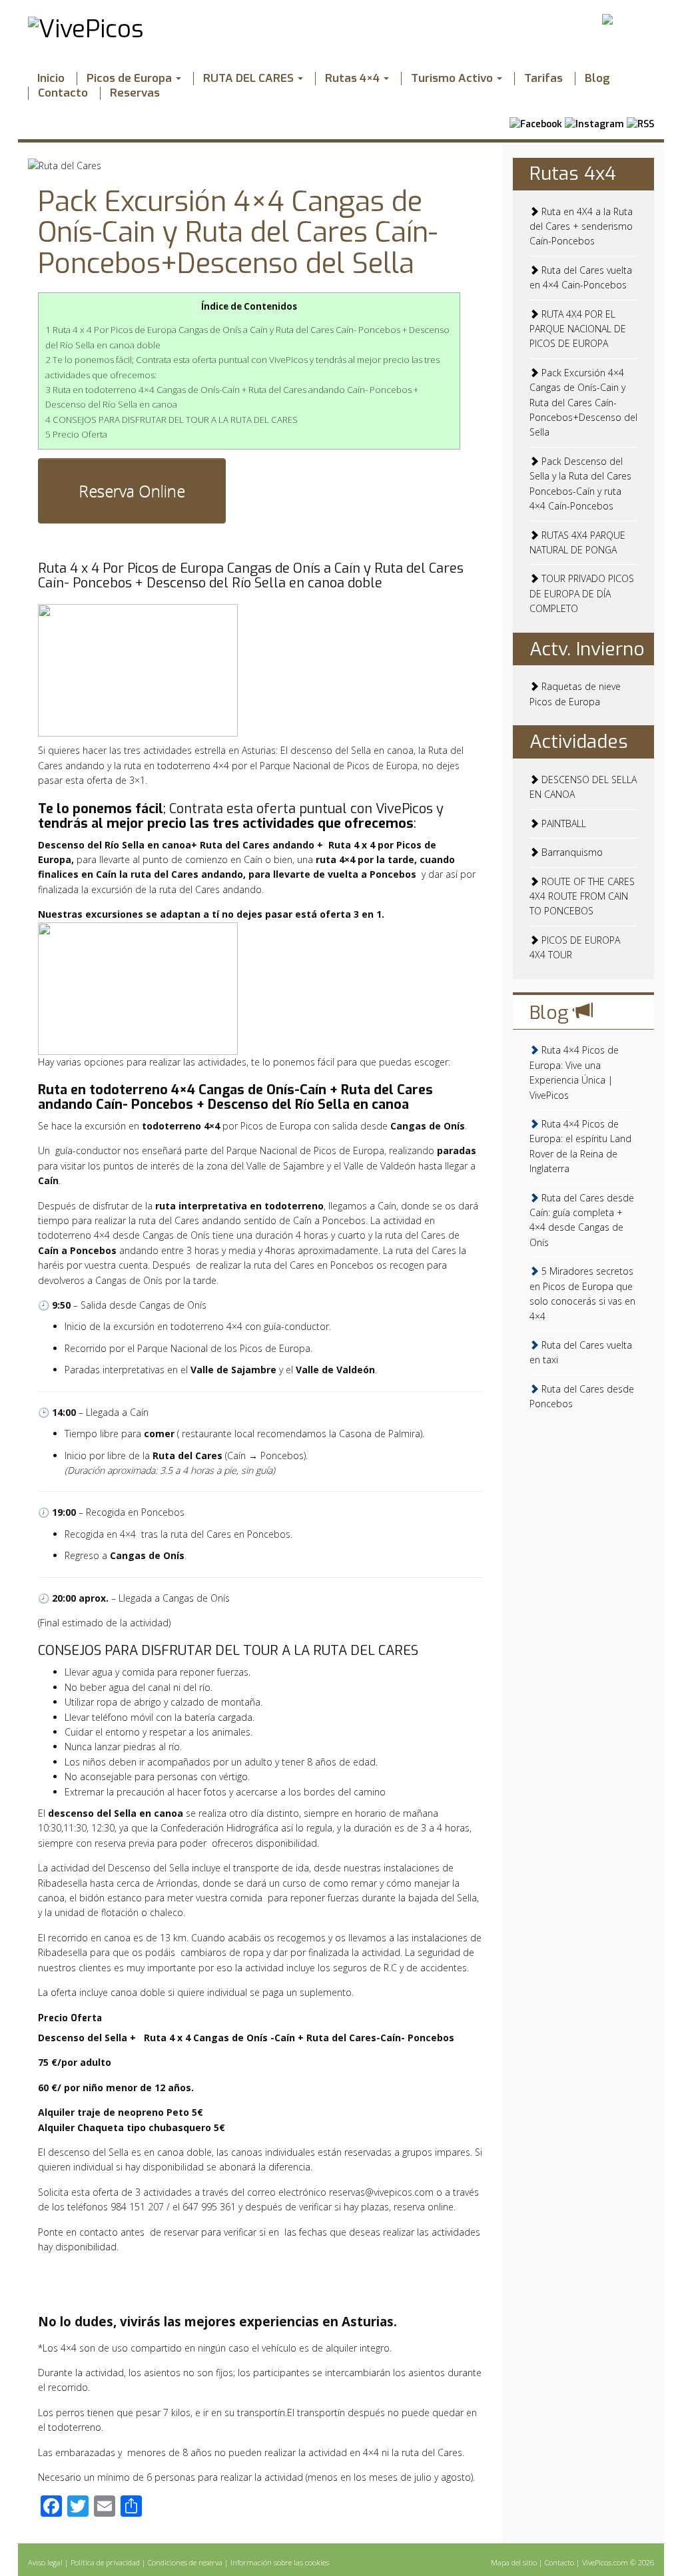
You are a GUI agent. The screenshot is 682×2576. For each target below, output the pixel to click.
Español (636, 18)
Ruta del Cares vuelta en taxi (581, 1352)
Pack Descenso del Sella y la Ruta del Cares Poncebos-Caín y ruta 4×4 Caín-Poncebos (580, 483)
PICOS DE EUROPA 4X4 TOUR (575, 947)
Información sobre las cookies (280, 2562)
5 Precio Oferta (76, 434)
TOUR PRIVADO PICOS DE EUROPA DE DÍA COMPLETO (582, 593)
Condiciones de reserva (186, 2562)
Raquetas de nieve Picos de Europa (575, 694)
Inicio (51, 79)
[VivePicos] (86, 28)
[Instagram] (594, 121)
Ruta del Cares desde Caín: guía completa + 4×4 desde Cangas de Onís (582, 1220)
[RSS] (640, 121)
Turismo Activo (453, 79)
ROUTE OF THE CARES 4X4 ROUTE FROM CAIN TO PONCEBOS (582, 896)
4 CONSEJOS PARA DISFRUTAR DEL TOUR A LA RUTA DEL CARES (171, 420)
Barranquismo (571, 852)
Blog (597, 79)
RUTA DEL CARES (250, 79)
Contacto (63, 93)
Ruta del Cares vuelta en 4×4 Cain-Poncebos (581, 277)
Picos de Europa (131, 79)
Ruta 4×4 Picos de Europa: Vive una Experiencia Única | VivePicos (574, 1072)
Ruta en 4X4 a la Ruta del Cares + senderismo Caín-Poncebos (581, 226)
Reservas (135, 93)
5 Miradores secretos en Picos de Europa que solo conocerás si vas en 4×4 (582, 1293)
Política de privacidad (106, 2562)
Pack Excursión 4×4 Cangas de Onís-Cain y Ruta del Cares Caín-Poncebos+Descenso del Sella (238, 232)
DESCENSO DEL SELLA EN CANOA (583, 787)
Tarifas (543, 79)
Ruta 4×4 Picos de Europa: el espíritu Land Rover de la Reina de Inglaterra (580, 1146)
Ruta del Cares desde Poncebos (582, 1396)
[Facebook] (536, 121)
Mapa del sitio (515, 2562)
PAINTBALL (562, 823)
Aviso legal (46, 2562)
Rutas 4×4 (354, 79)
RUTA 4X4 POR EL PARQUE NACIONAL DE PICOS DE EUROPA (578, 329)
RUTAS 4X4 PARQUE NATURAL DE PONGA (577, 542)
